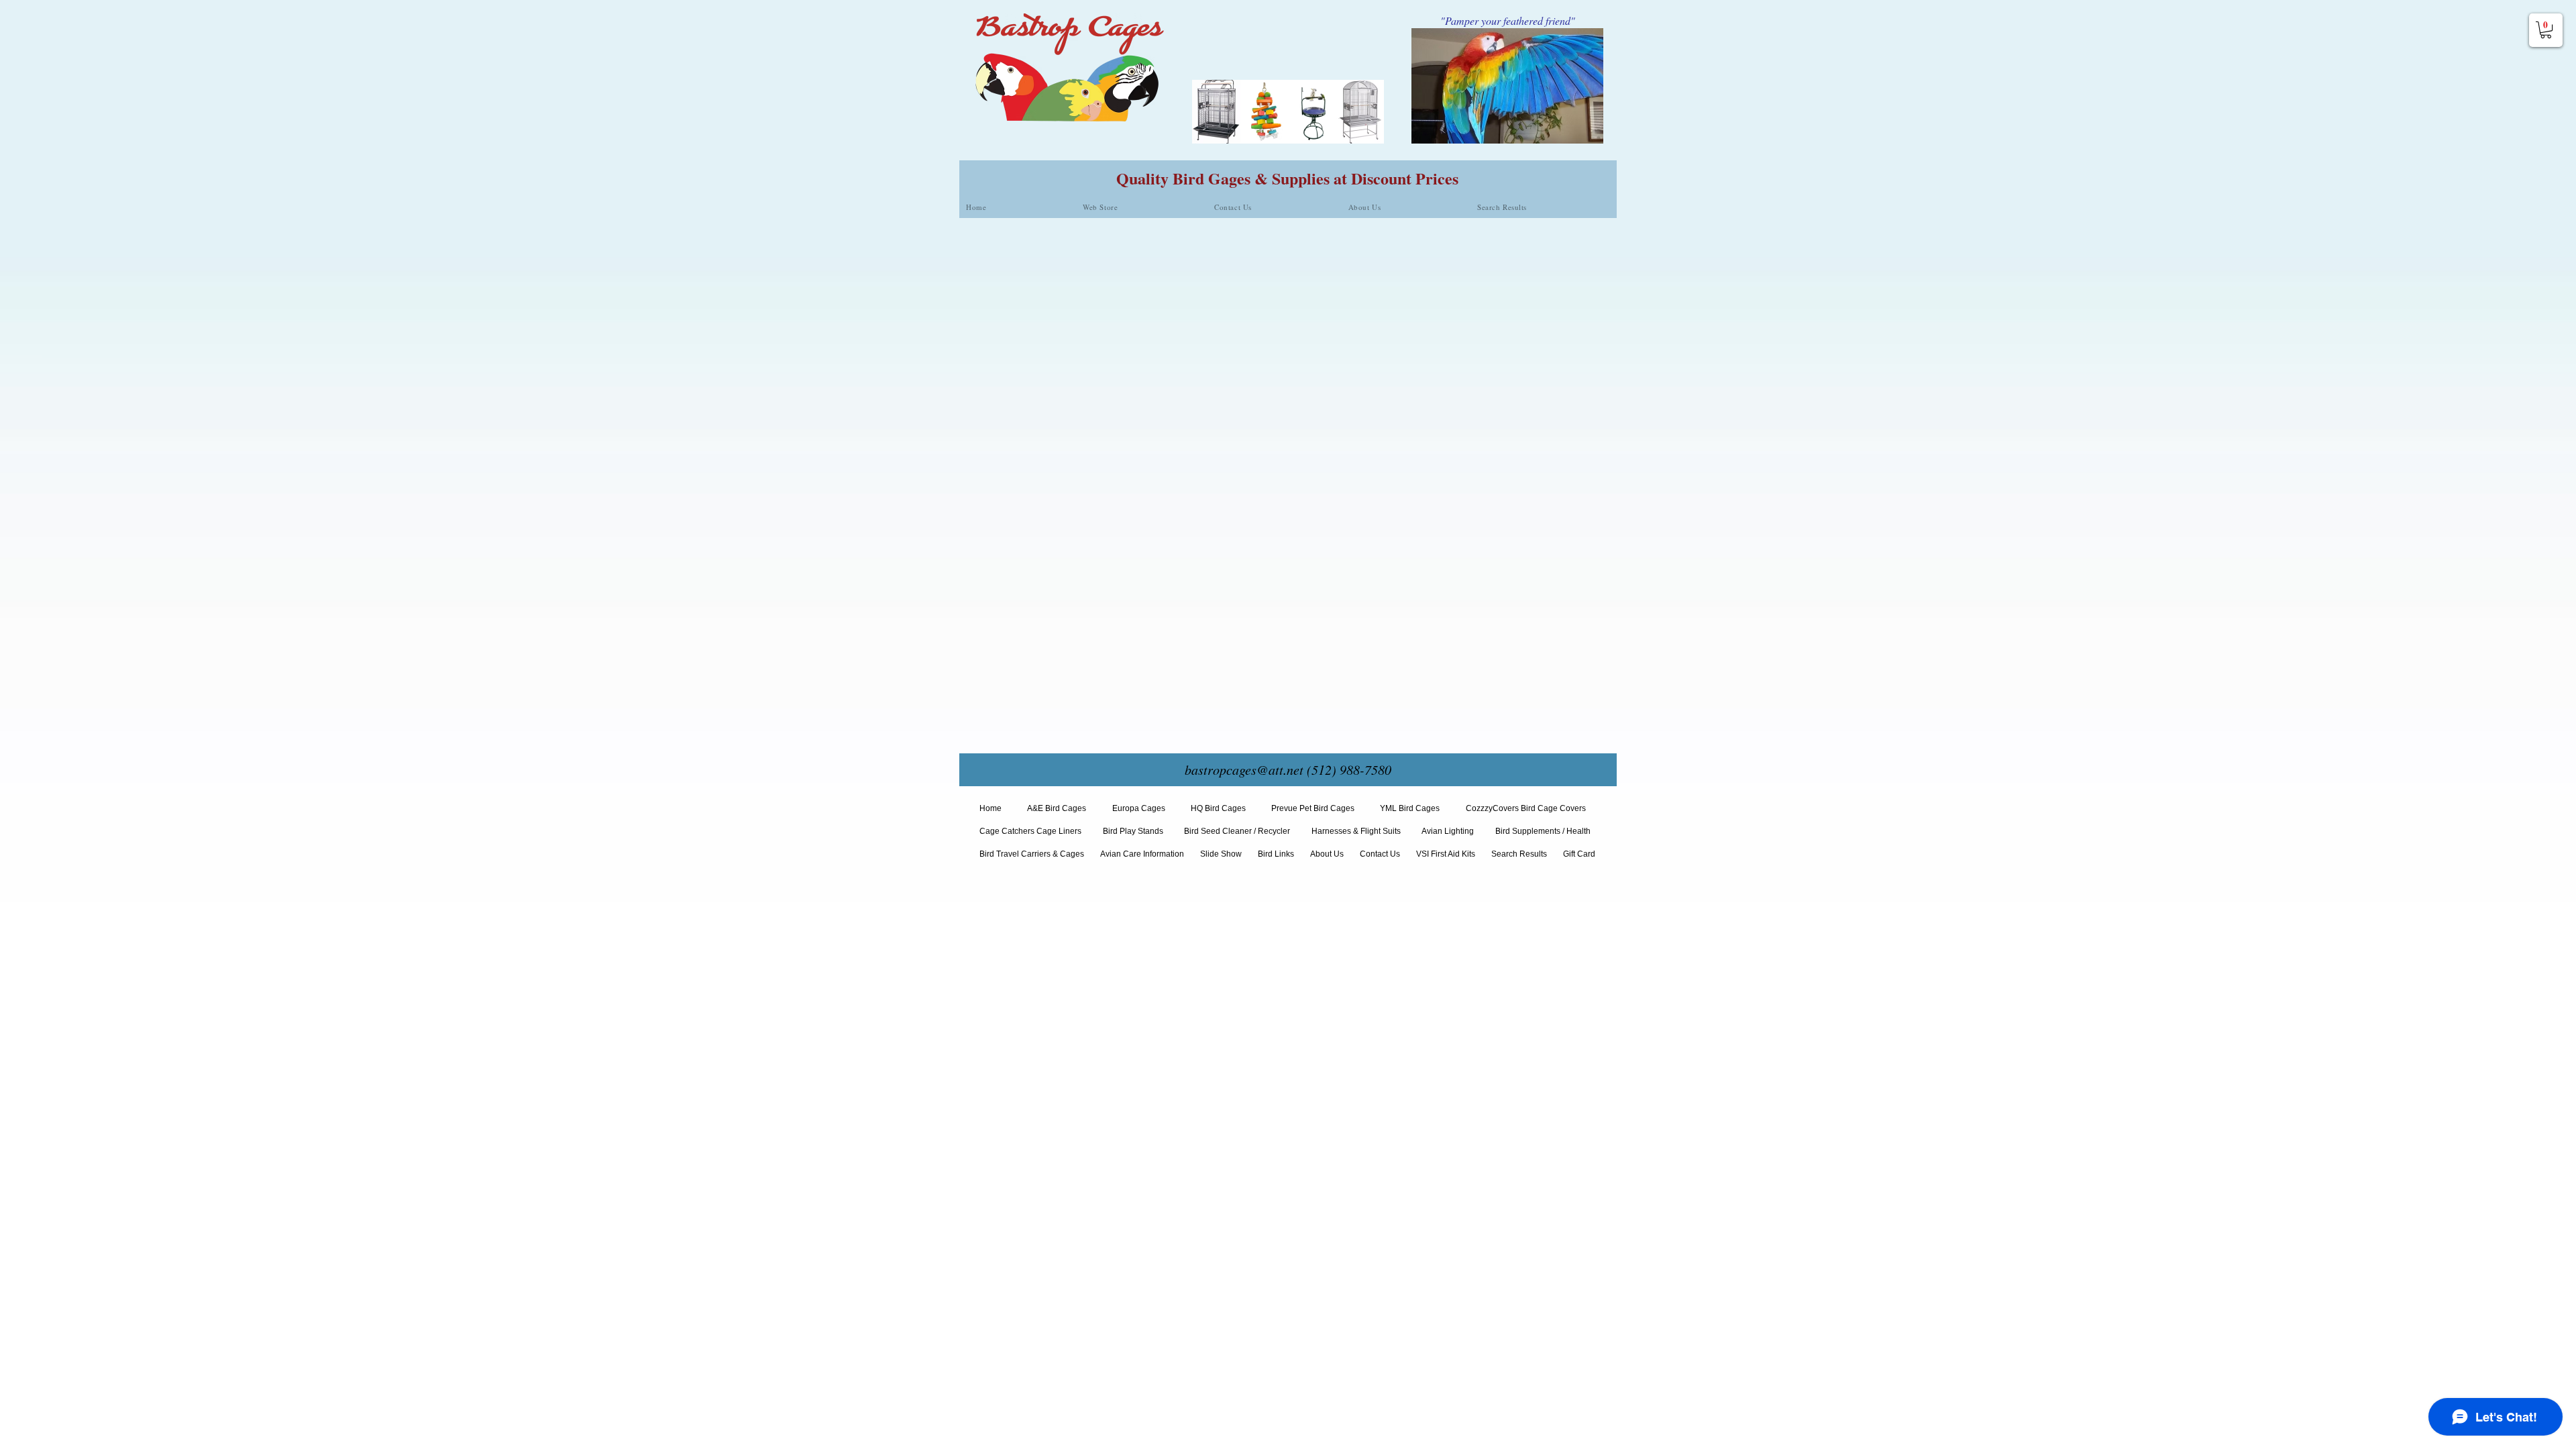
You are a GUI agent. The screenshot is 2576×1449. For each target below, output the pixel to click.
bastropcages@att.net (1244, 769)
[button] (2546, 30)
